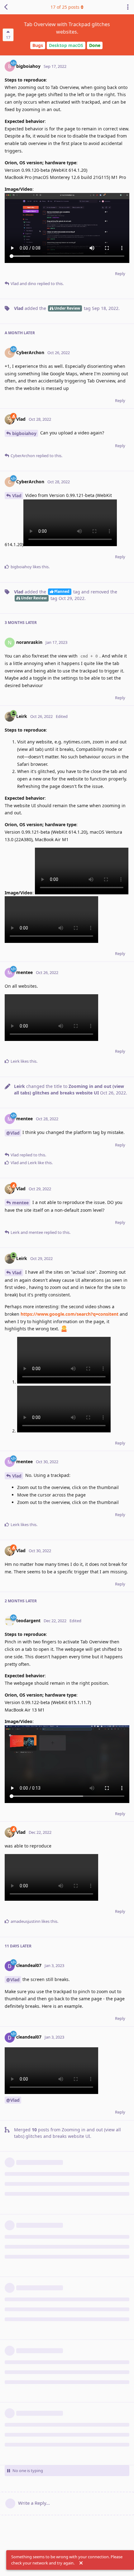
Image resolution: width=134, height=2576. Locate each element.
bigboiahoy (24, 433)
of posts (65, 7)
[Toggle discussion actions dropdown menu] (128, 7)
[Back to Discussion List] (6, 7)
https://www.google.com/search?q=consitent (69, 1314)
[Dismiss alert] (81, 2563)
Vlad (17, 496)
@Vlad (13, 1133)
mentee (20, 1203)
